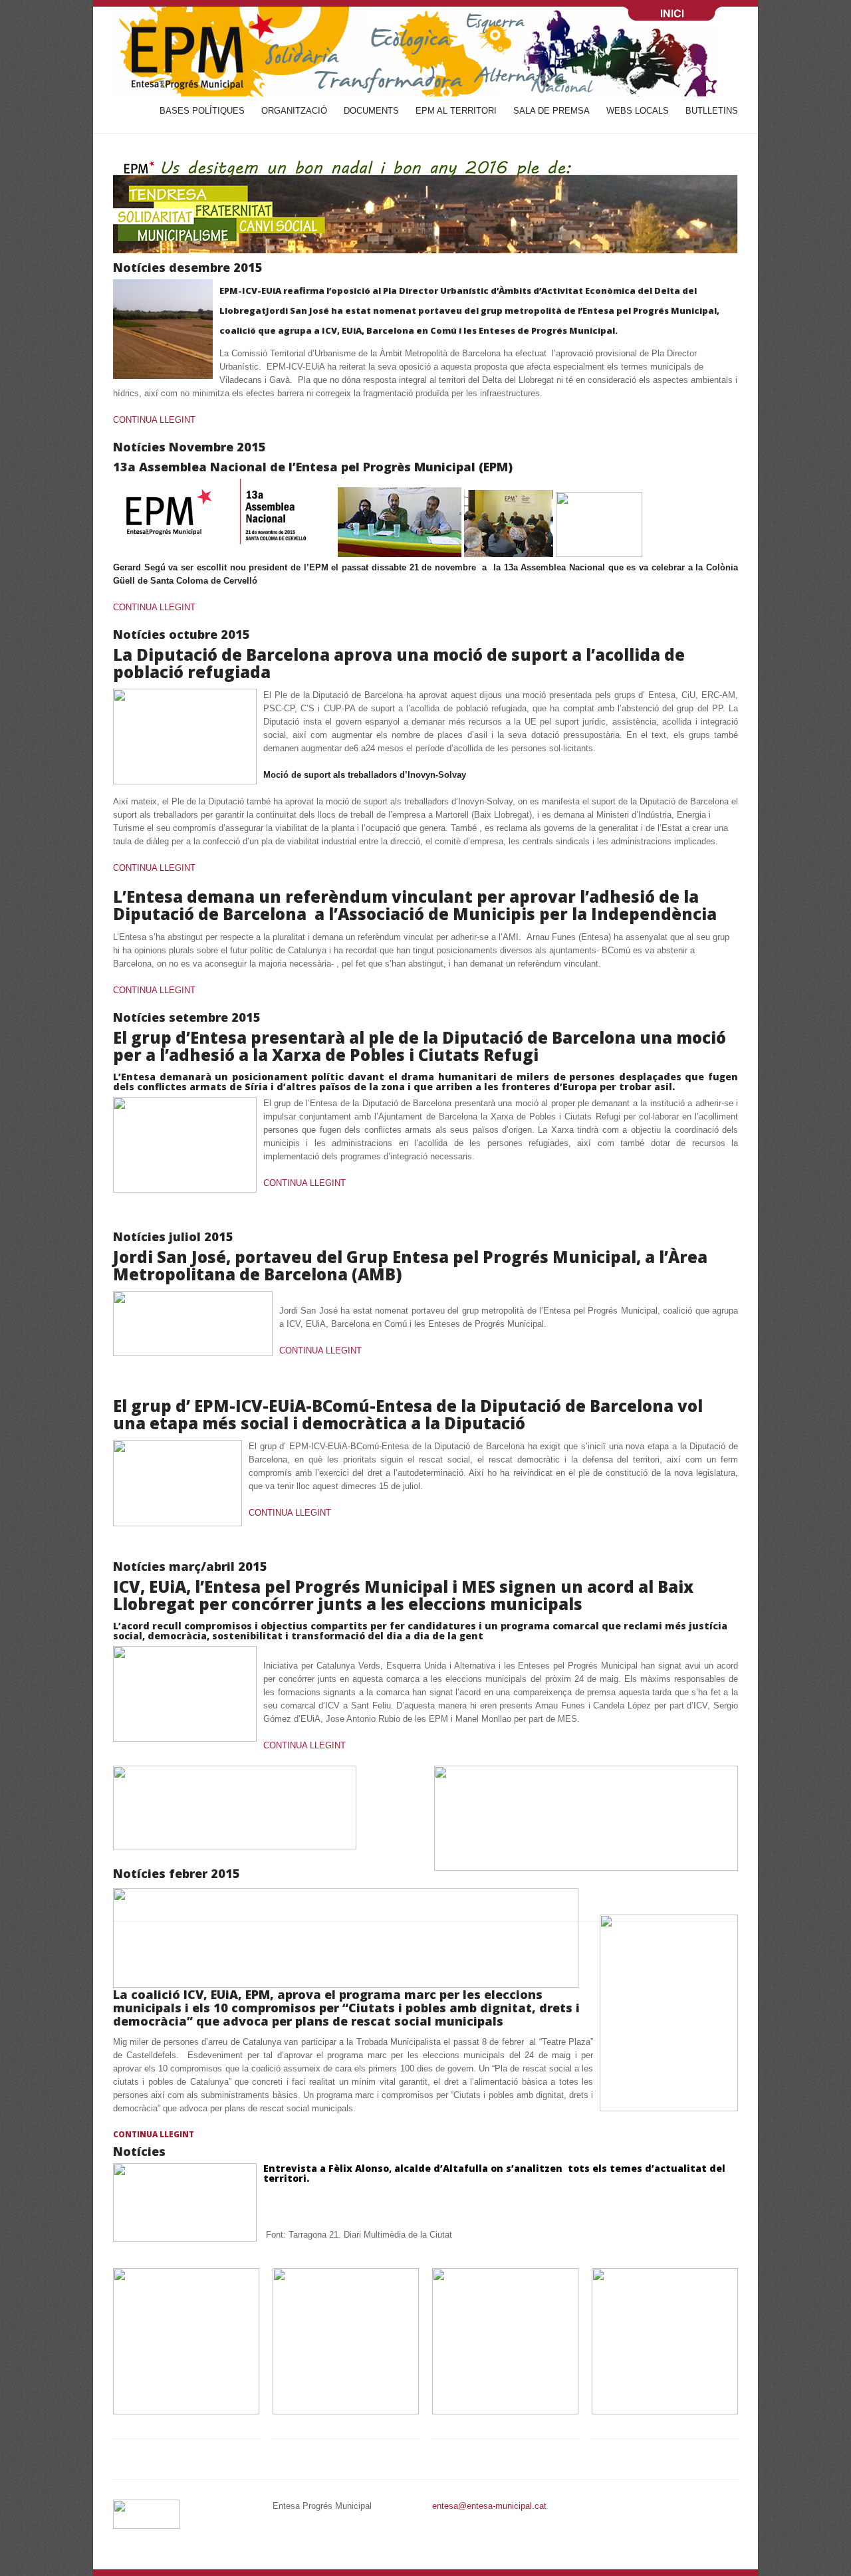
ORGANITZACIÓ (294, 111)
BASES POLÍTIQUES (202, 111)
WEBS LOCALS (638, 111)
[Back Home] (425, 52)
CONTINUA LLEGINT (154, 420)
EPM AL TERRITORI (456, 111)
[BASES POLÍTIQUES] (186, 2411)
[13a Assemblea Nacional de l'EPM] (225, 554)
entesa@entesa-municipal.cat (489, 2506)
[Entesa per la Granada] (235, 1846)
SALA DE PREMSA (551, 111)
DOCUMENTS (371, 111)
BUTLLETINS (712, 111)
